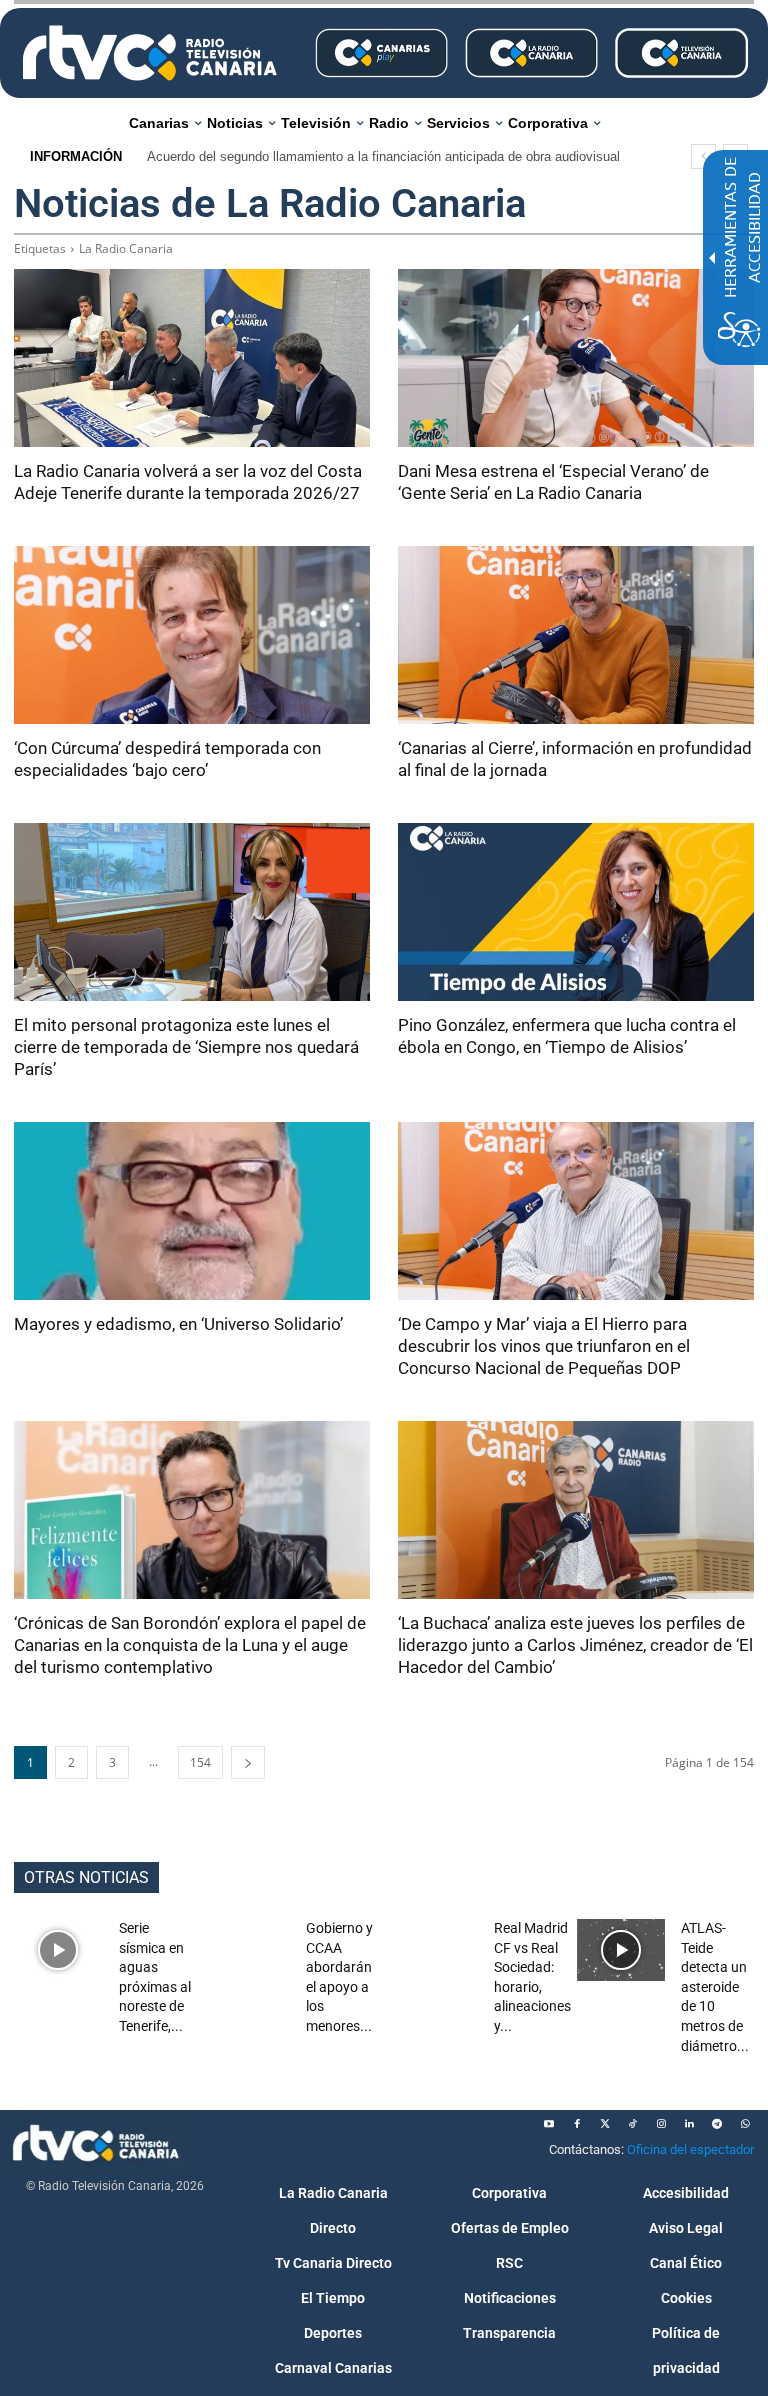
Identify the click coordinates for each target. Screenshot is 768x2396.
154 (200, 1762)
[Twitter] (605, 2124)
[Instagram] (661, 2124)
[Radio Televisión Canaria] (150, 53)
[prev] (703, 156)
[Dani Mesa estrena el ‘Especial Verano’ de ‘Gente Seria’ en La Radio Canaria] (576, 358)
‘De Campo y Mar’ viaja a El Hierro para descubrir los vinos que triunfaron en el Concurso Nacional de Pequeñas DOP (544, 1346)
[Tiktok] (633, 2124)
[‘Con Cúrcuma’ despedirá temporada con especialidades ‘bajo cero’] (192, 635)
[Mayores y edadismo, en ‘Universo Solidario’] (192, 1211)
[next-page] (248, 1762)
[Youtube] (549, 2124)
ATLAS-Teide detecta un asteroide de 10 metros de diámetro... (715, 1987)
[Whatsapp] (745, 2124)
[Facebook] (577, 2124)
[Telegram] (717, 2124)
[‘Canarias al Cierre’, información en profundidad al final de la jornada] (576, 635)
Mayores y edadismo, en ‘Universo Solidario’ (178, 1324)
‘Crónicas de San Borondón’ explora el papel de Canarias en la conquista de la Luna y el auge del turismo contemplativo (190, 1645)
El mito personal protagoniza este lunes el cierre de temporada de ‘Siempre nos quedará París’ (186, 1047)
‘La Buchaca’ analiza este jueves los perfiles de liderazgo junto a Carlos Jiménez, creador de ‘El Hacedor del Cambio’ (575, 1645)
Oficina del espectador (690, 2149)
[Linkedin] (689, 2124)
